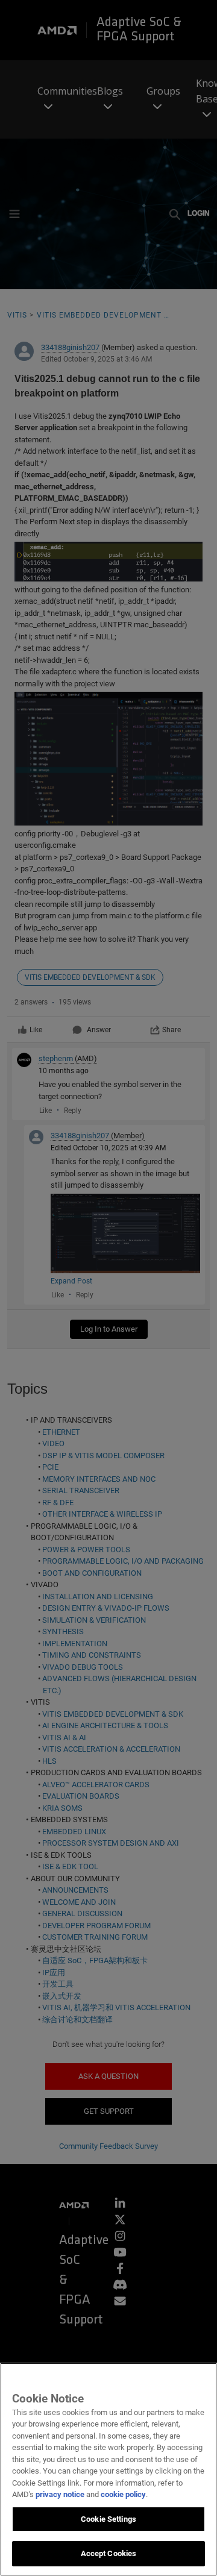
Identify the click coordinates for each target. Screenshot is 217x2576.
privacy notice (60, 2494)
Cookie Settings (108, 2519)
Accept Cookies (109, 2553)
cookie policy (123, 2494)
